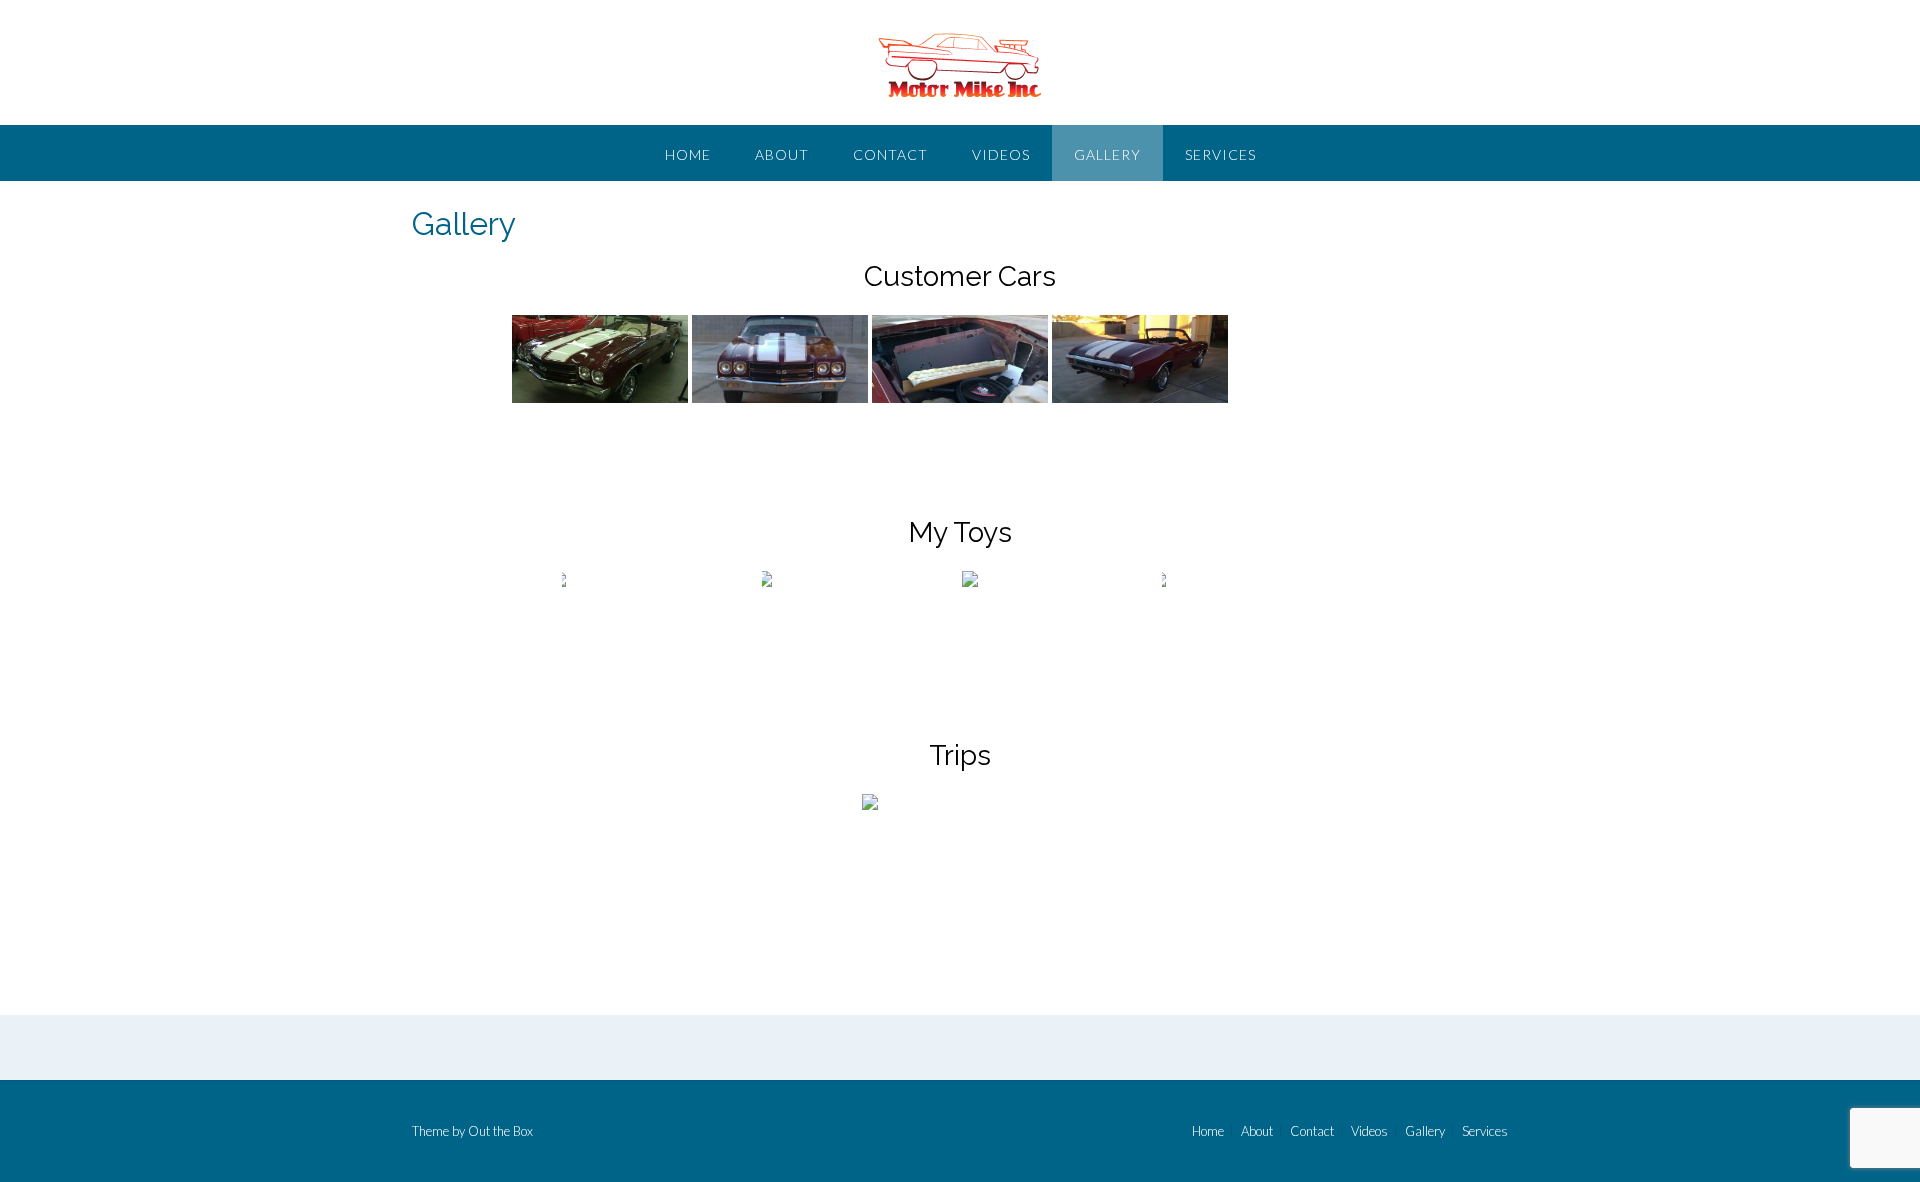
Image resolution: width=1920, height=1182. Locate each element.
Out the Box (500, 1131)
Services (1220, 154)
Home (688, 154)
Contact (890, 154)
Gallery (1107, 154)
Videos (1001, 154)
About (782, 154)
